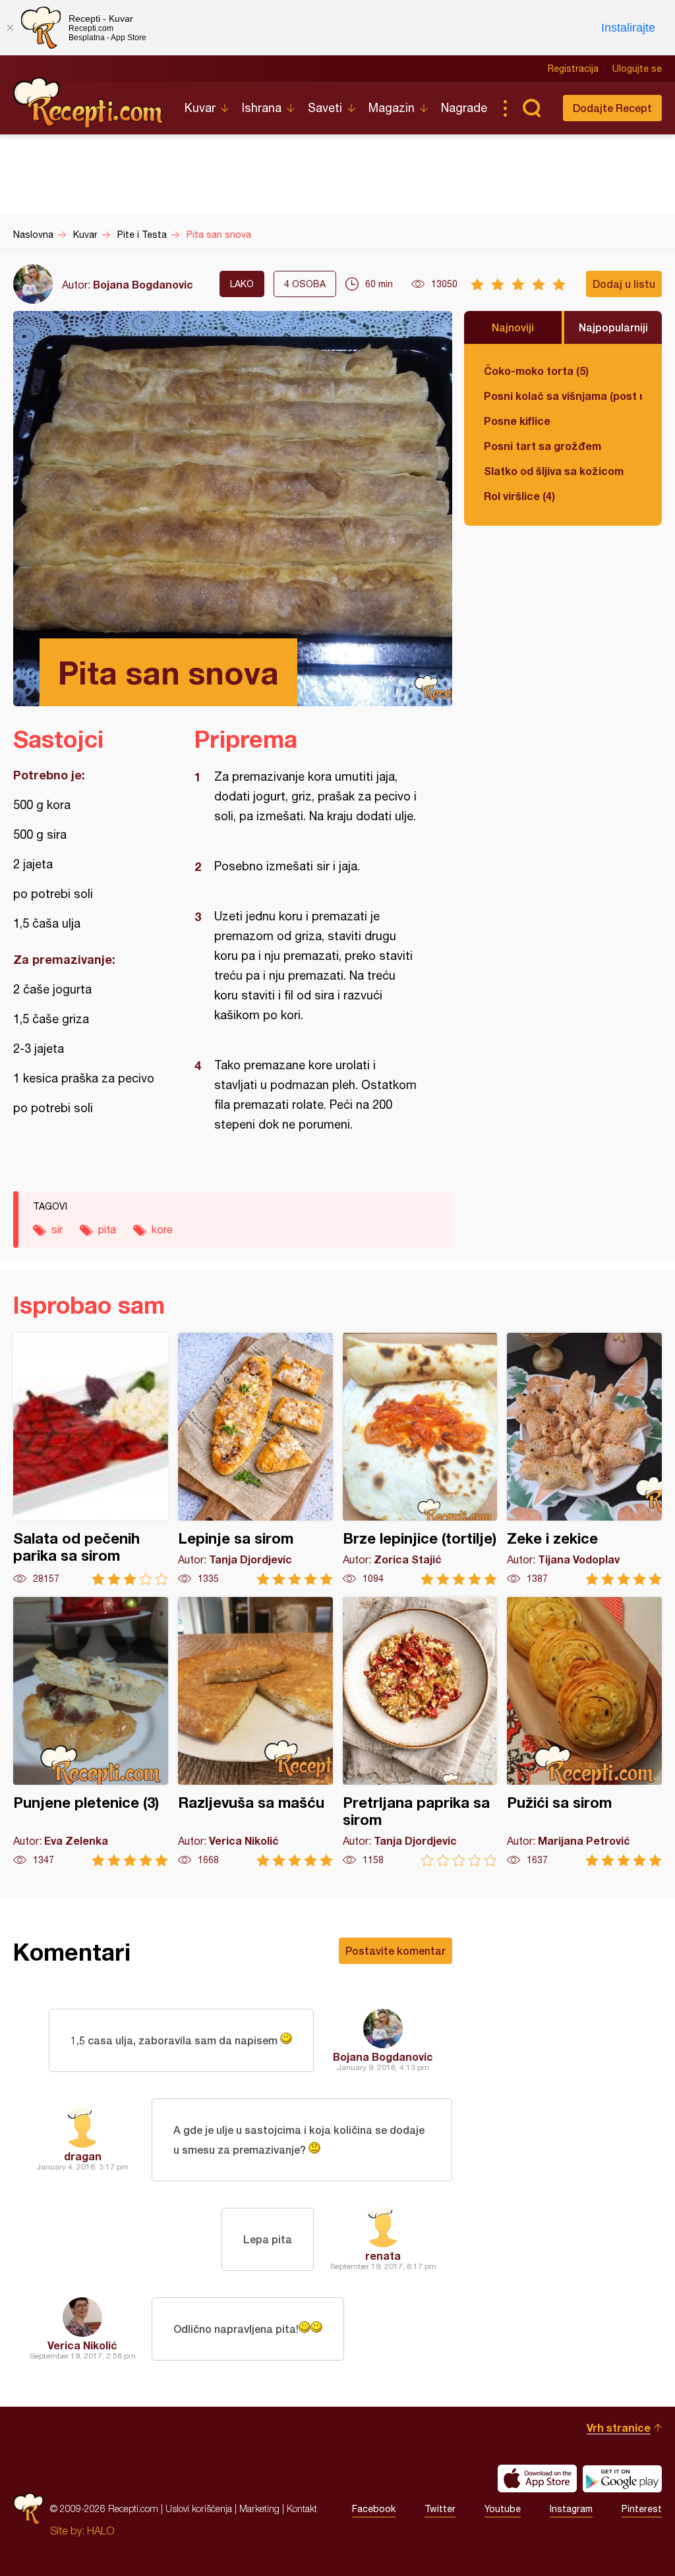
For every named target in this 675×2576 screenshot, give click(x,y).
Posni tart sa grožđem (543, 446)
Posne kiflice (517, 421)
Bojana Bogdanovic (143, 284)
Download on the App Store (537, 2478)
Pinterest (642, 2509)
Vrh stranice (619, 2427)
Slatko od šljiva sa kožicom (554, 471)
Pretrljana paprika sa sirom (420, 1732)
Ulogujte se (637, 69)
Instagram (571, 2509)
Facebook (374, 2509)
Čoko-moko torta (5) (536, 371)
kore (162, 1229)
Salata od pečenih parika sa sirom (91, 1459)
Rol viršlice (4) (519, 496)
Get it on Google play (622, 2478)
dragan (83, 2156)
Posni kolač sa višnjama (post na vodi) (563, 396)
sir (57, 1229)
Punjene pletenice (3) (91, 1732)
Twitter (440, 2509)
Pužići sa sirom (584, 1732)
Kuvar (200, 108)
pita (107, 1229)
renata (383, 2255)
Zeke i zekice (584, 1459)
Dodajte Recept (612, 108)
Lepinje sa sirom (255, 1459)
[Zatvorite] (10, 28)
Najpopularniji (613, 327)
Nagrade (464, 108)
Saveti (325, 108)
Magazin (392, 108)
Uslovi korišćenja (199, 2508)
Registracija (573, 69)
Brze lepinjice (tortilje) (420, 1459)
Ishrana (262, 108)
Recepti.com (89, 103)
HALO (101, 2531)
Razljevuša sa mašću (255, 1732)
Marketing (259, 2508)
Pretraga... (531, 108)
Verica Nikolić (82, 2345)
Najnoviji (513, 327)
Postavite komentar (396, 1950)
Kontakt (302, 2508)
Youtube (503, 2509)
